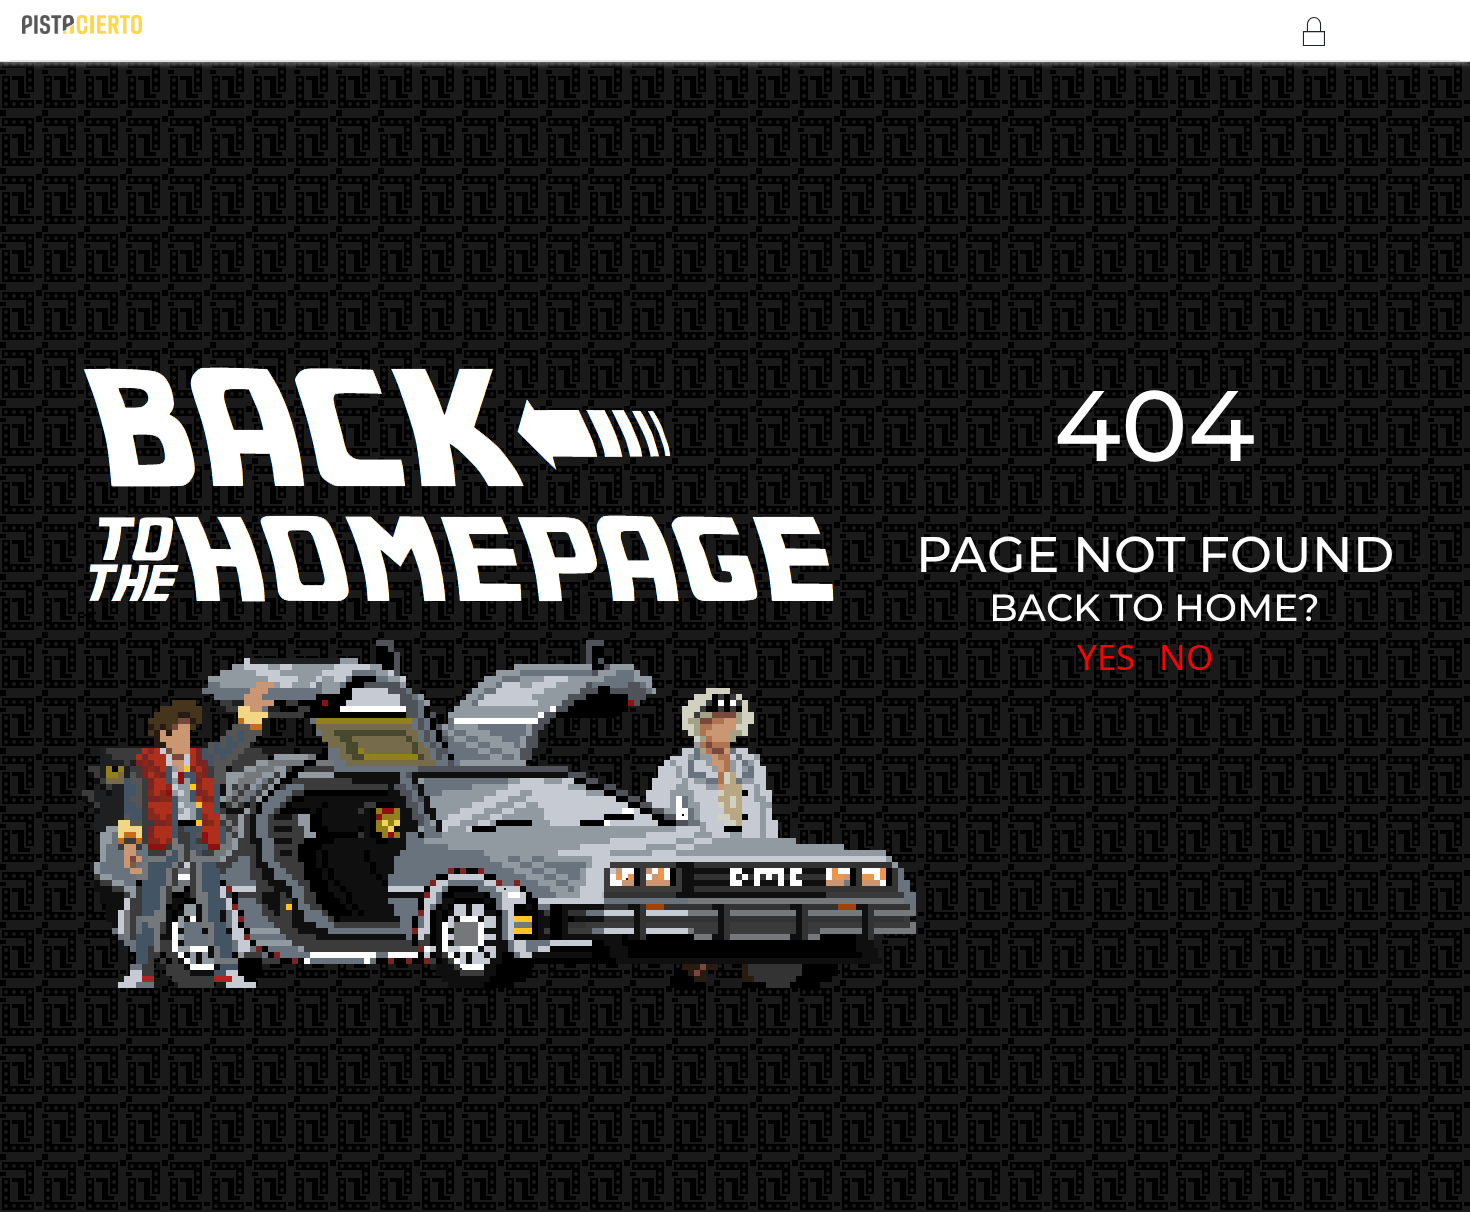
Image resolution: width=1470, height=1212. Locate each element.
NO (1186, 656)
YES (1106, 656)
